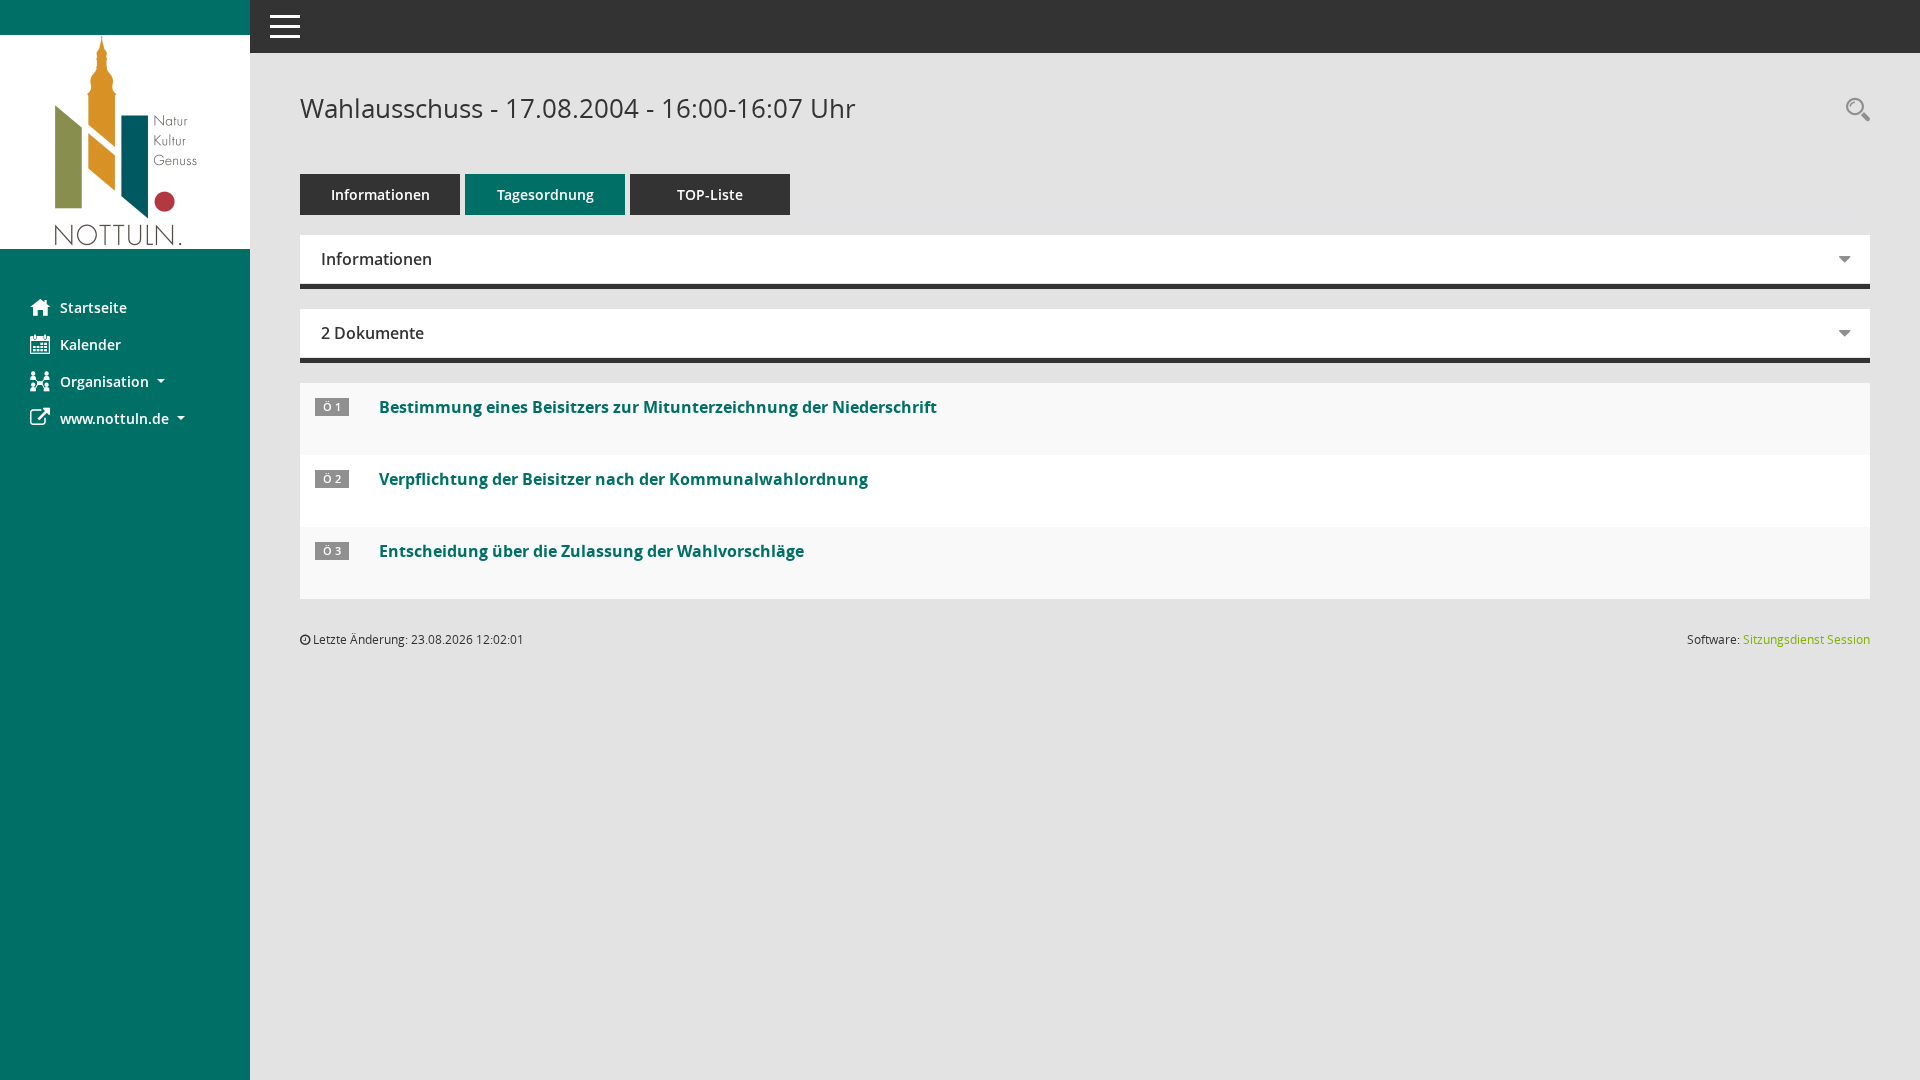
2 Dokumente (372, 333)
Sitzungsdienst (1806, 639)
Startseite (93, 307)
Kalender (90, 344)
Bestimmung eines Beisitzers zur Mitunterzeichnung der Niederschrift (658, 407)
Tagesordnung (545, 194)
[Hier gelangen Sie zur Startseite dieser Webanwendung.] (125, 142)
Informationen (380, 194)
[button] (125, 381)
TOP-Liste (710, 194)
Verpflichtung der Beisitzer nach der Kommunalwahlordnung (623, 479)
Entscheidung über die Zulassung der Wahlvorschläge (591, 551)
